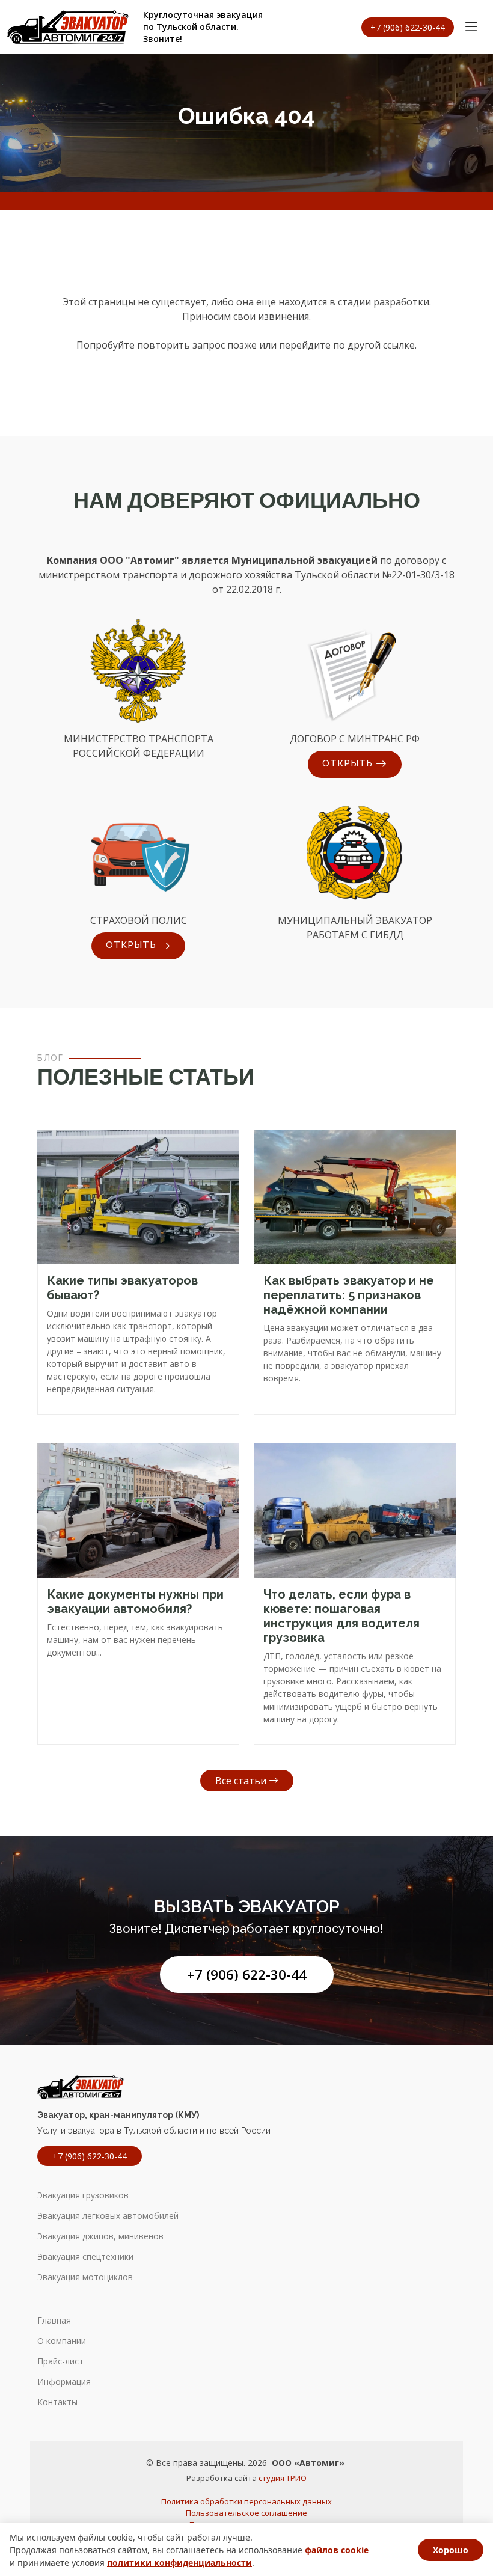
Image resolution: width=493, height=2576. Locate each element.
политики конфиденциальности (179, 2562)
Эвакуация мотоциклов (85, 2277)
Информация (64, 2382)
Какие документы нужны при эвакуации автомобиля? (135, 1602)
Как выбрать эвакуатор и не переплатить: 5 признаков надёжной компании (349, 1295)
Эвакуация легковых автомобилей (108, 2216)
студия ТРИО (283, 2478)
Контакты (57, 2402)
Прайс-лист (60, 2361)
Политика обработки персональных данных (246, 2501)
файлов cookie (337, 2550)
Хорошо (451, 2550)
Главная (54, 2321)
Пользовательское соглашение (246, 2513)
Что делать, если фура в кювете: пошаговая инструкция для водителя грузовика (341, 1616)
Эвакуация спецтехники (85, 2257)
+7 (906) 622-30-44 (247, 1975)
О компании (62, 2341)
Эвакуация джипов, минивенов (100, 2236)
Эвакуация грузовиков (83, 2195)
